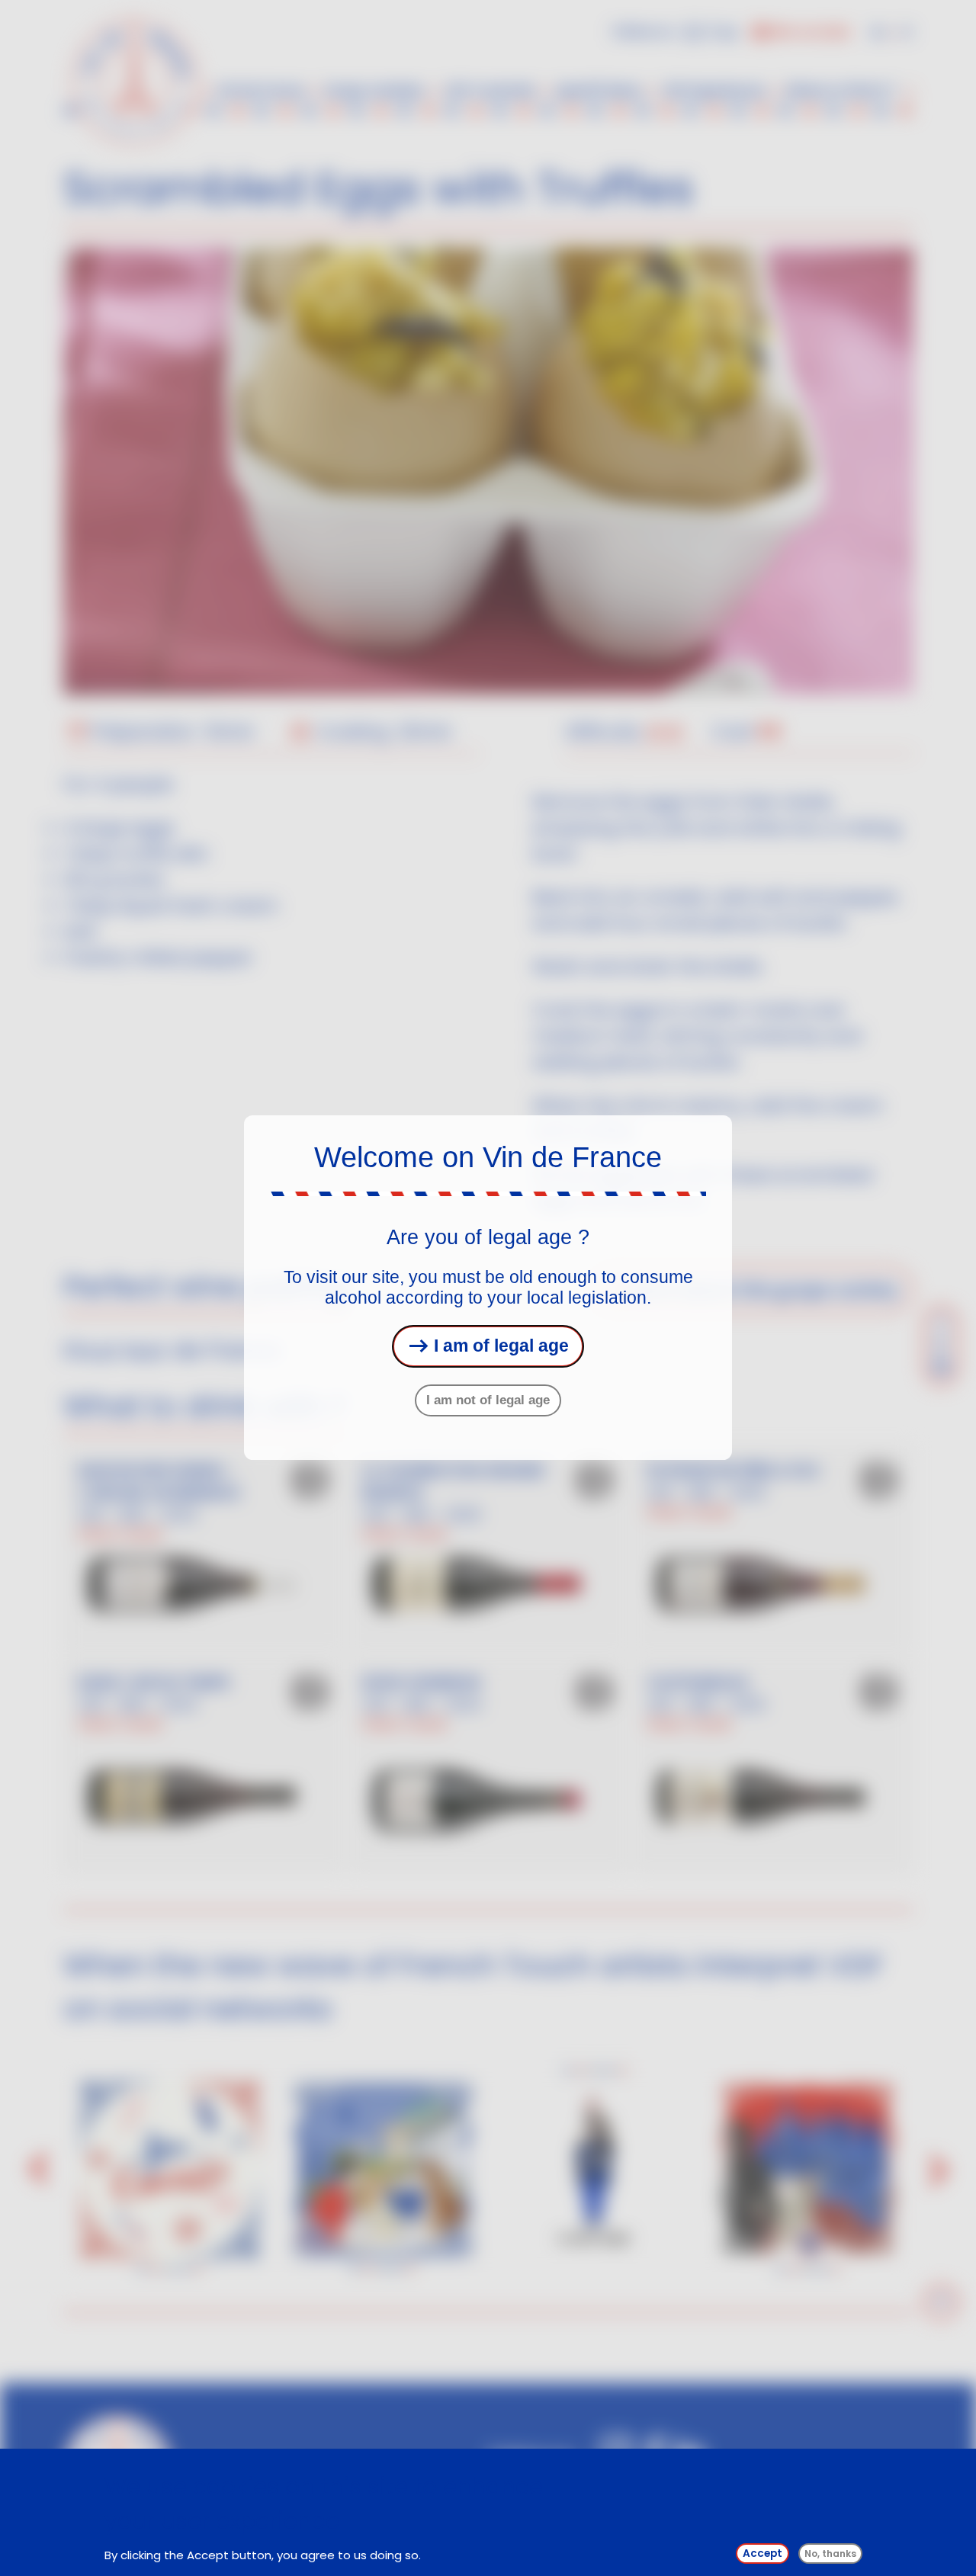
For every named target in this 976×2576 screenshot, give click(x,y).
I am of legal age (499, 1346)
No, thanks (830, 2554)
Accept (762, 2554)
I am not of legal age (488, 1400)
